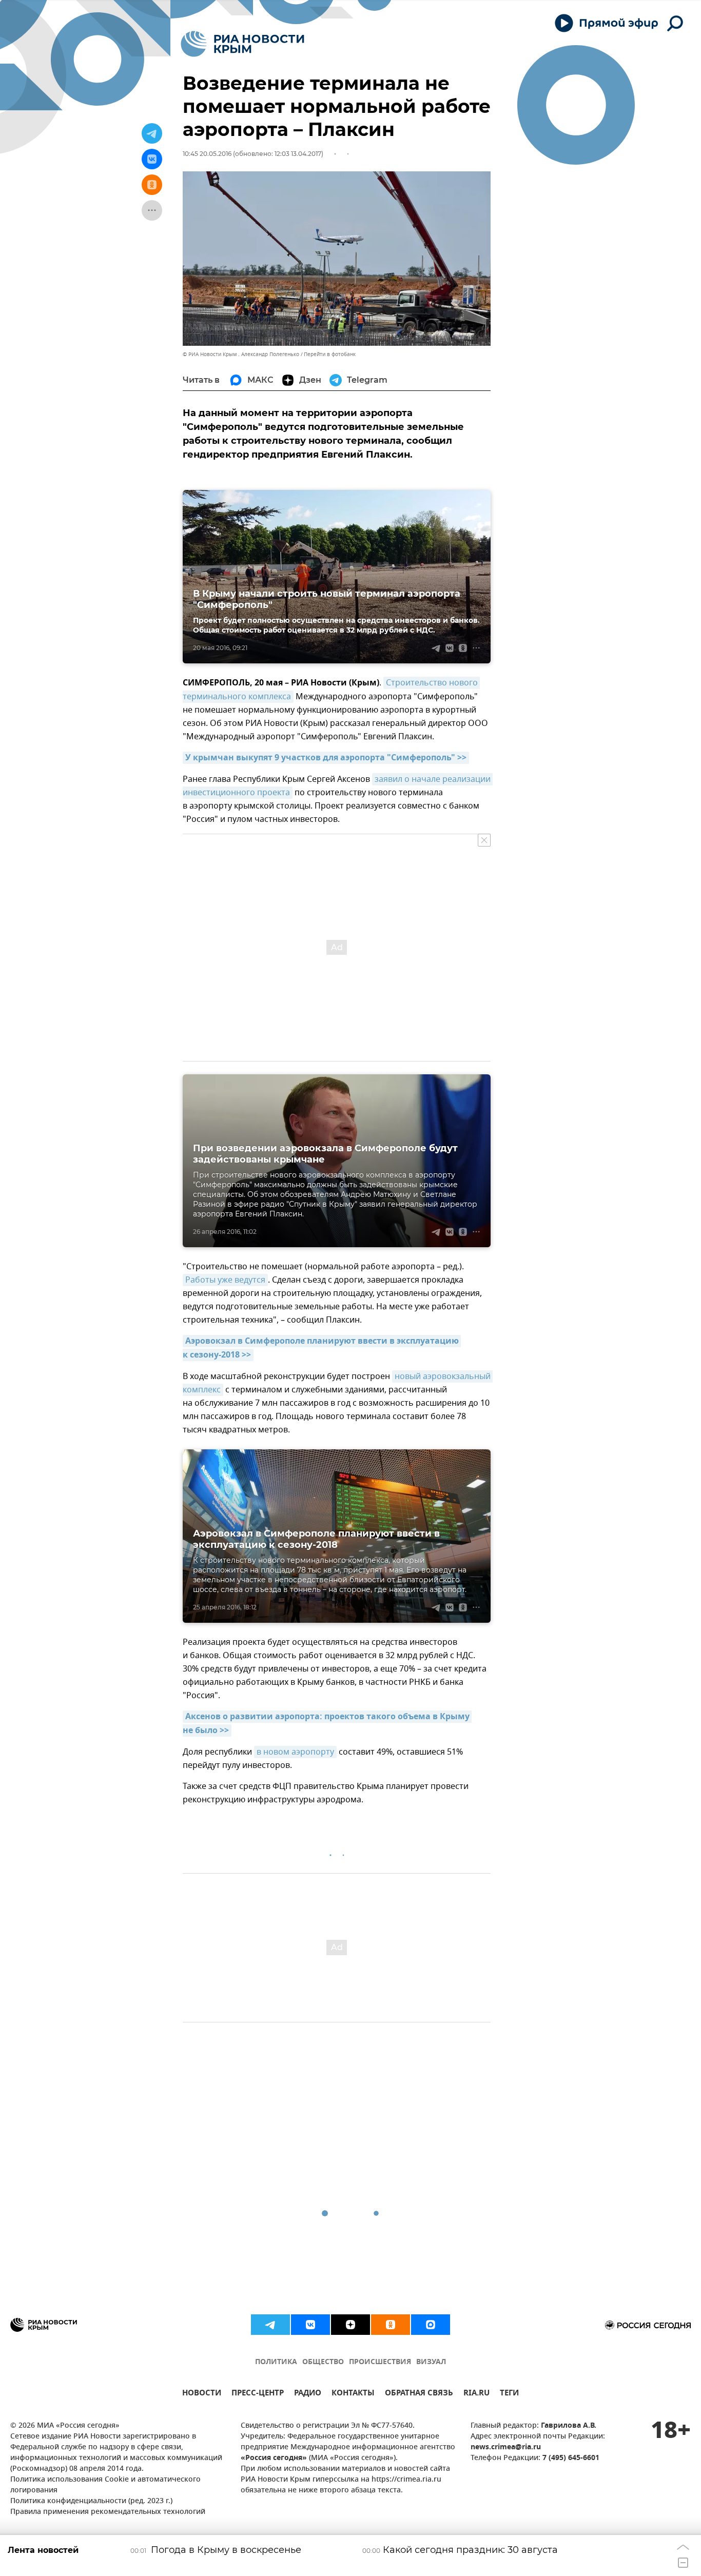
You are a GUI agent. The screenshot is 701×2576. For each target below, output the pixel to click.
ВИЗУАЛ (431, 2362)
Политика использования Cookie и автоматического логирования (105, 2485)
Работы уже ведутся (225, 1280)
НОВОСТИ (202, 2394)
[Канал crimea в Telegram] (270, 2325)
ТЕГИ (509, 2394)
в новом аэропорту (295, 1752)
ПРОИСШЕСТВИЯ (380, 2362)
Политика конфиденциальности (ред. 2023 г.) (91, 2501)
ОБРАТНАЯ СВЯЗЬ (419, 2394)
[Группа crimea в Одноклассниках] (391, 2325)
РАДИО (308, 2394)
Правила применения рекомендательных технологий (108, 2512)
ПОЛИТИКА (276, 2362)
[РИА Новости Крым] (242, 44)
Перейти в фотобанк (330, 354)
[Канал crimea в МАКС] (431, 2325)
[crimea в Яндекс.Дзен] (350, 2325)
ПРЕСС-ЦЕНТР (258, 2394)
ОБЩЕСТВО (323, 2362)
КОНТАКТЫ (353, 2394)
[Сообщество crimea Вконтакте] (310, 2325)
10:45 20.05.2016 (207, 154)
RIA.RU (476, 2394)
